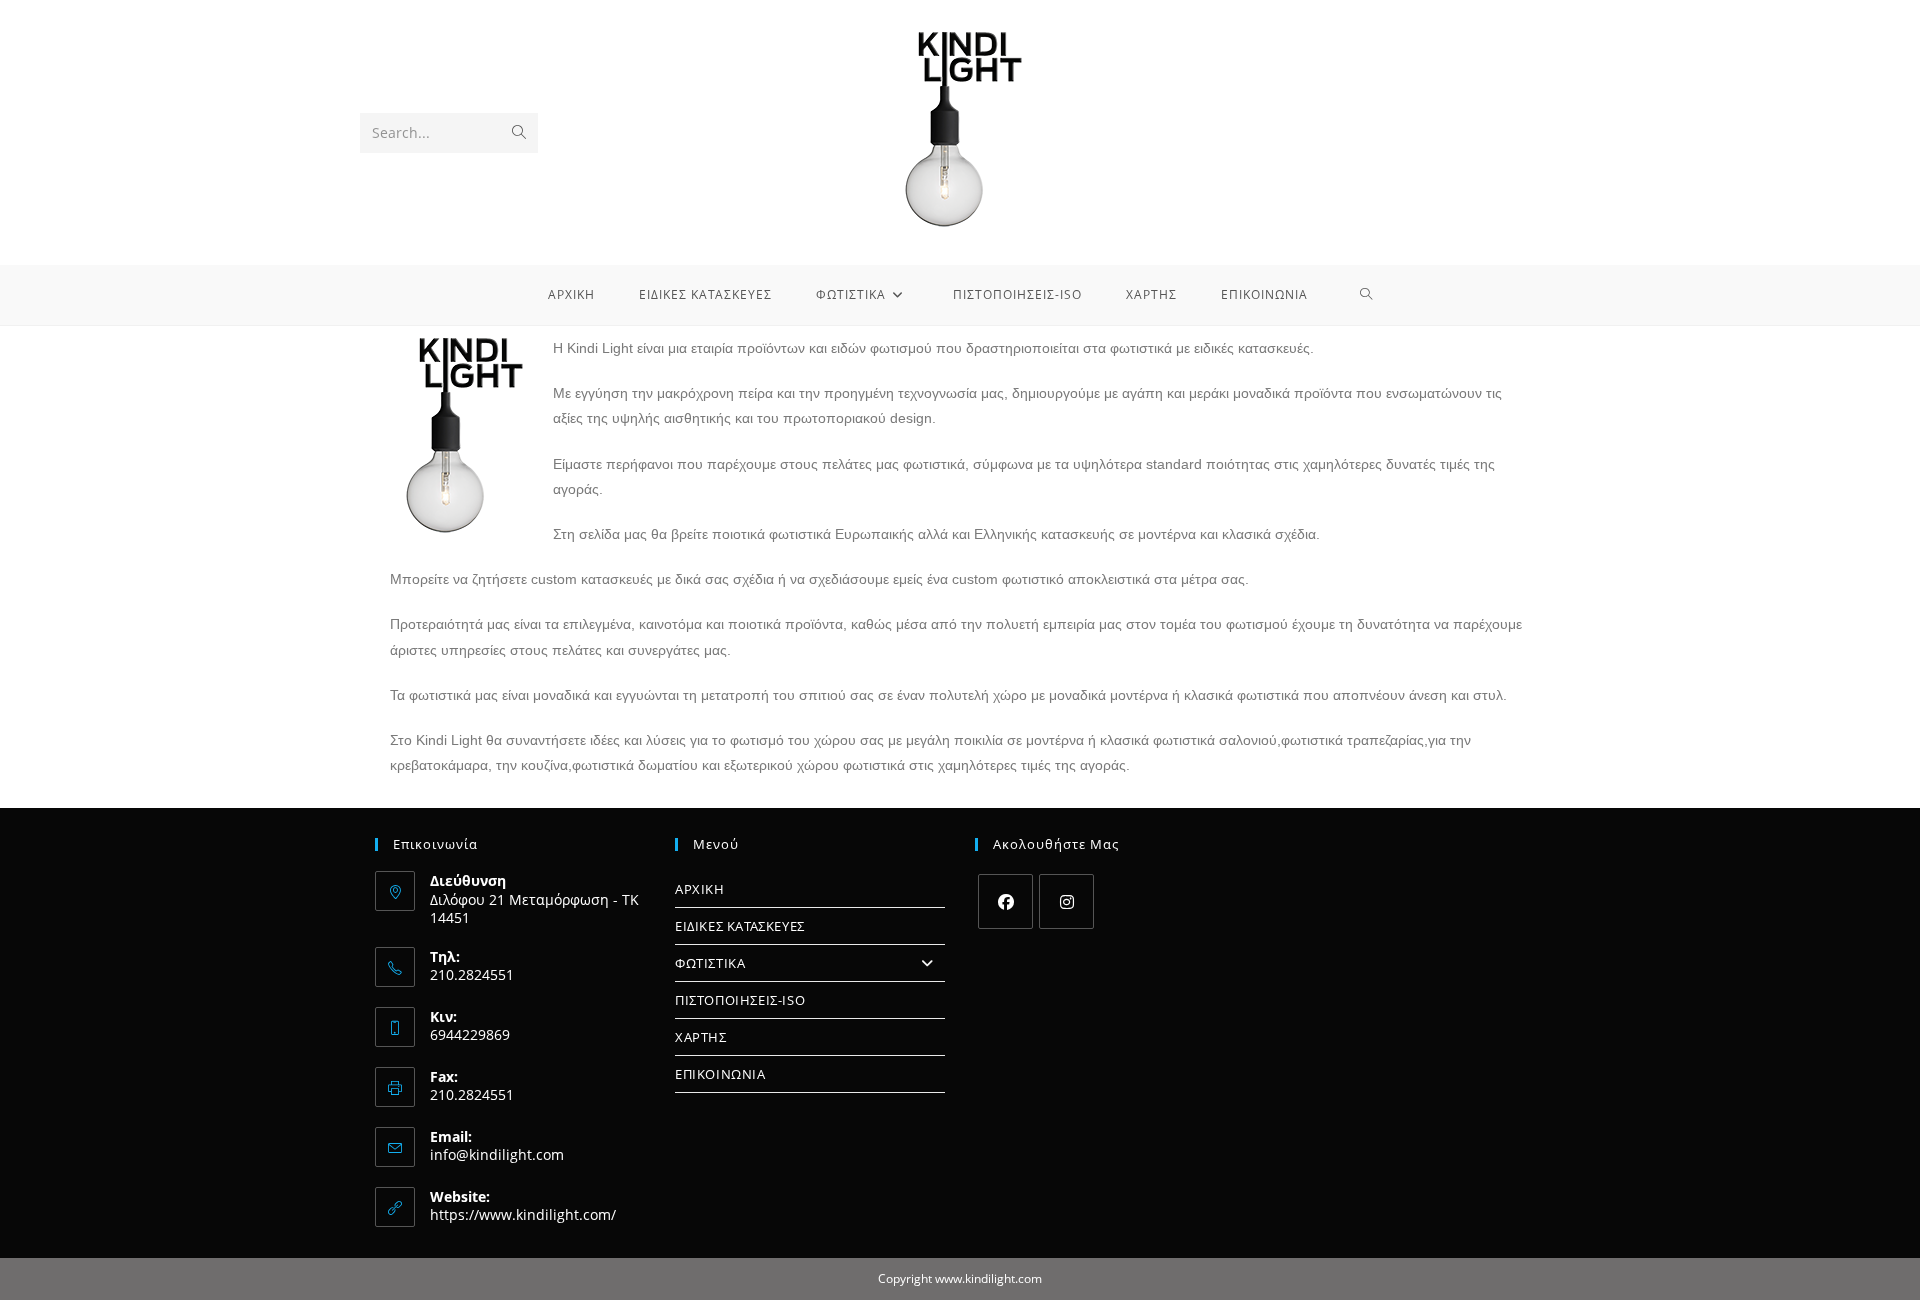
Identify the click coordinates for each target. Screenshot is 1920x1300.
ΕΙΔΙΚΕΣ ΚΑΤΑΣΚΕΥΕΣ (740, 926)
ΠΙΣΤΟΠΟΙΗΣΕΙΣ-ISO (740, 1000)
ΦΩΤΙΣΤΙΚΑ (710, 963)
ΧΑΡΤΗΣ (701, 1037)
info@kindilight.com (497, 1154)
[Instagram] (1066, 901)
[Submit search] (519, 133)
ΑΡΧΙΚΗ (700, 889)
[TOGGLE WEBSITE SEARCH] (1366, 295)
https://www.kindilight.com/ (523, 1214)
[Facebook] (1005, 901)
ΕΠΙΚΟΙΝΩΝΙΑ (720, 1074)
